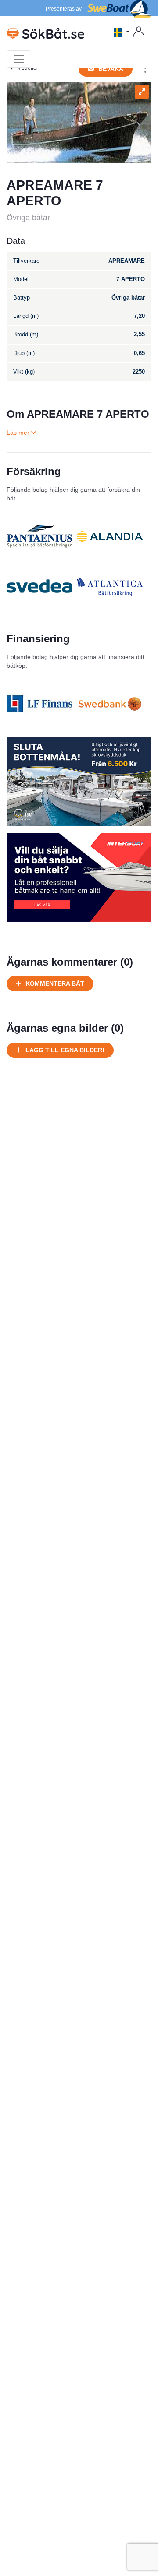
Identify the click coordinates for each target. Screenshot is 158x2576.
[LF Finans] (39, 704)
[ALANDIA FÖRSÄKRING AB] (110, 536)
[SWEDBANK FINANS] (110, 704)
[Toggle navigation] (19, 59)
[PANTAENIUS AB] (39, 536)
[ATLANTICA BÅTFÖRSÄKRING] (110, 586)
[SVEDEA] (39, 586)
